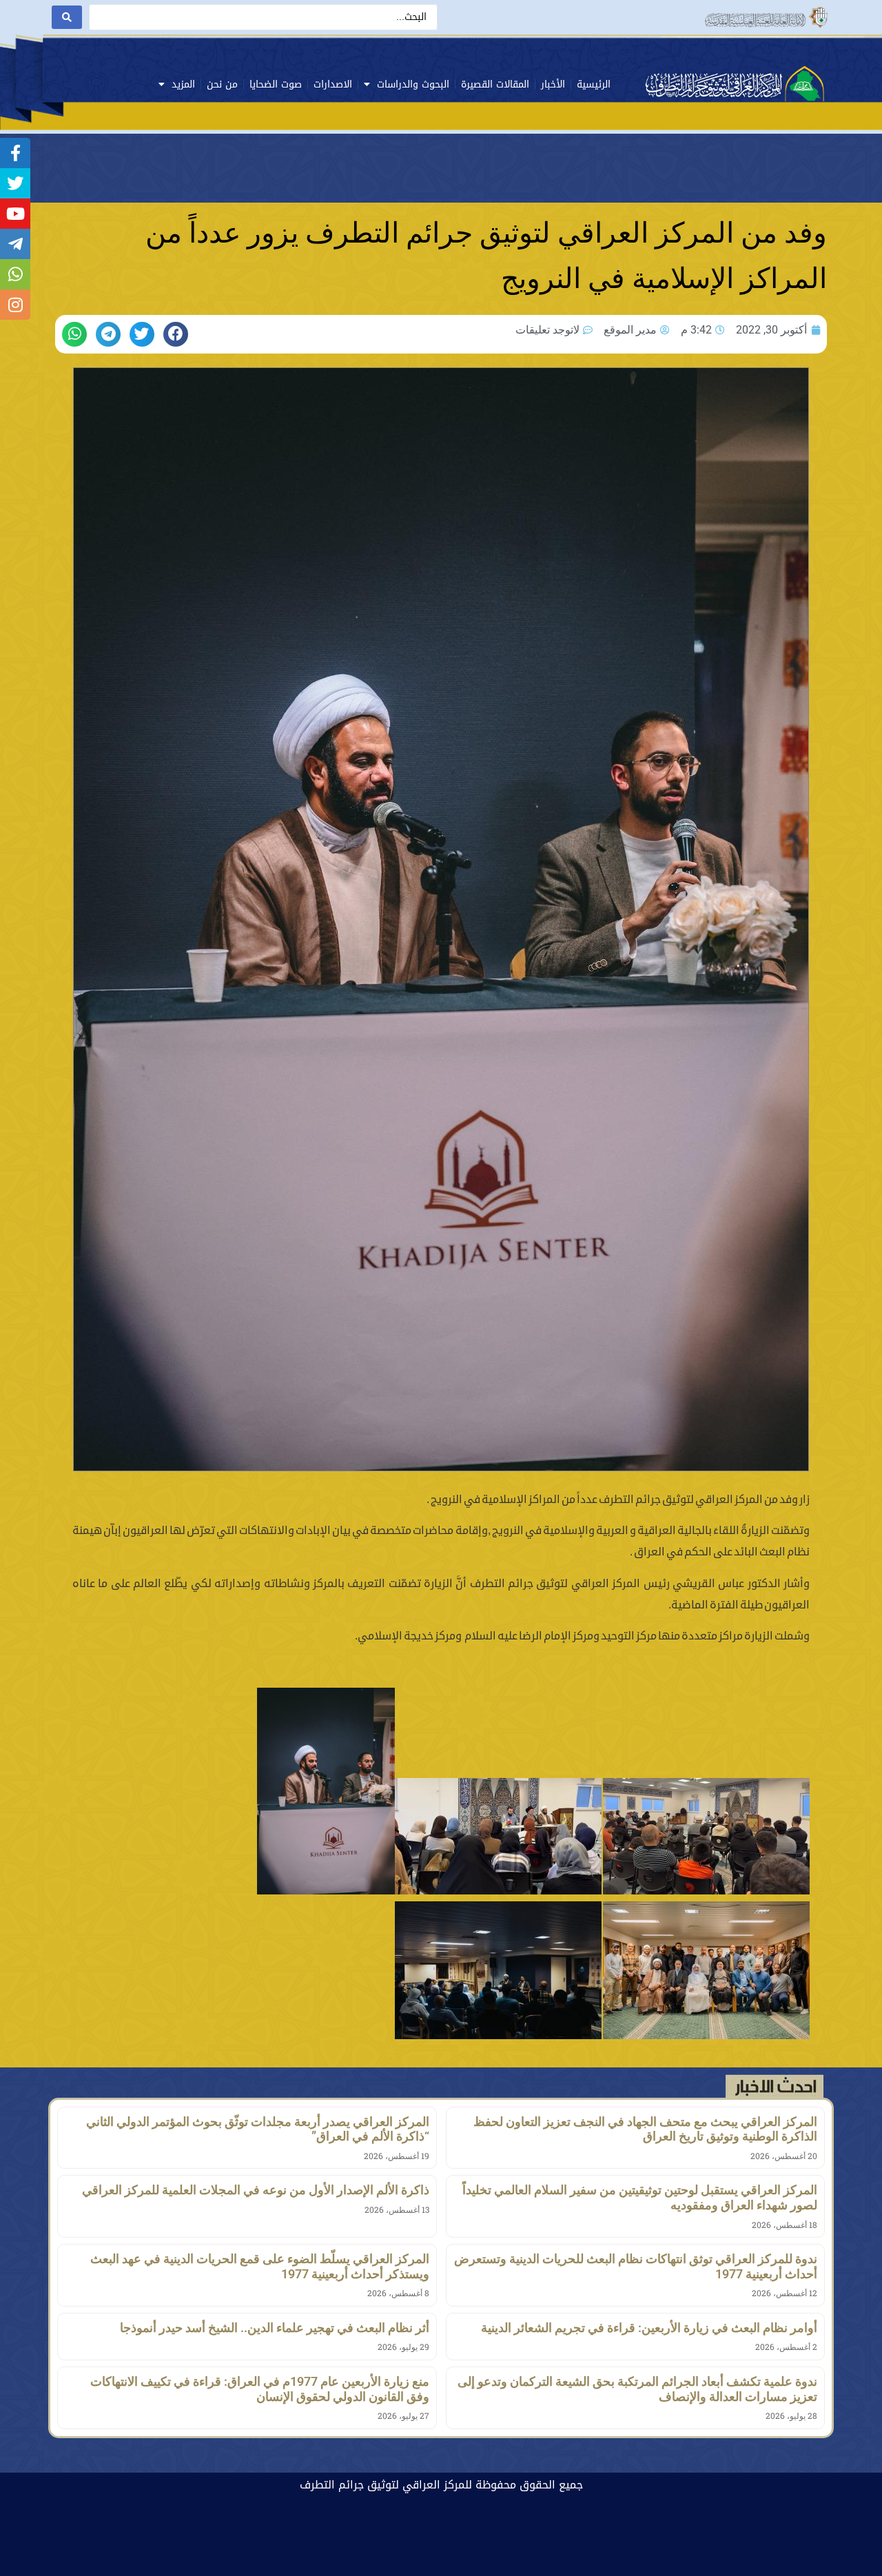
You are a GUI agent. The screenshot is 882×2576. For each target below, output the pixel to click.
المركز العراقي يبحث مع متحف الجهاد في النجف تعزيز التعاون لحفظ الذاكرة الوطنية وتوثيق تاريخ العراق (645, 2129)
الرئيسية (594, 84)
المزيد (183, 84)
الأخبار (553, 84)
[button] (176, 334)
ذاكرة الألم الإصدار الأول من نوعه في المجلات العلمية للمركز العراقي (256, 2190)
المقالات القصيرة (495, 84)
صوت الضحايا (276, 84)
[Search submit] (67, 17)
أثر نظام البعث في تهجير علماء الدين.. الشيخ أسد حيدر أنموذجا (275, 2328)
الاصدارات (333, 84)
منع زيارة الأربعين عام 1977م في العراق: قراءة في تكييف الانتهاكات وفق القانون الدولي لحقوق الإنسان (260, 2389)
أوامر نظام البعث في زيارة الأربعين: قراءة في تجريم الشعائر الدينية (649, 2328)
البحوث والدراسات (413, 84)
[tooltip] (15, 153)
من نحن (222, 84)
